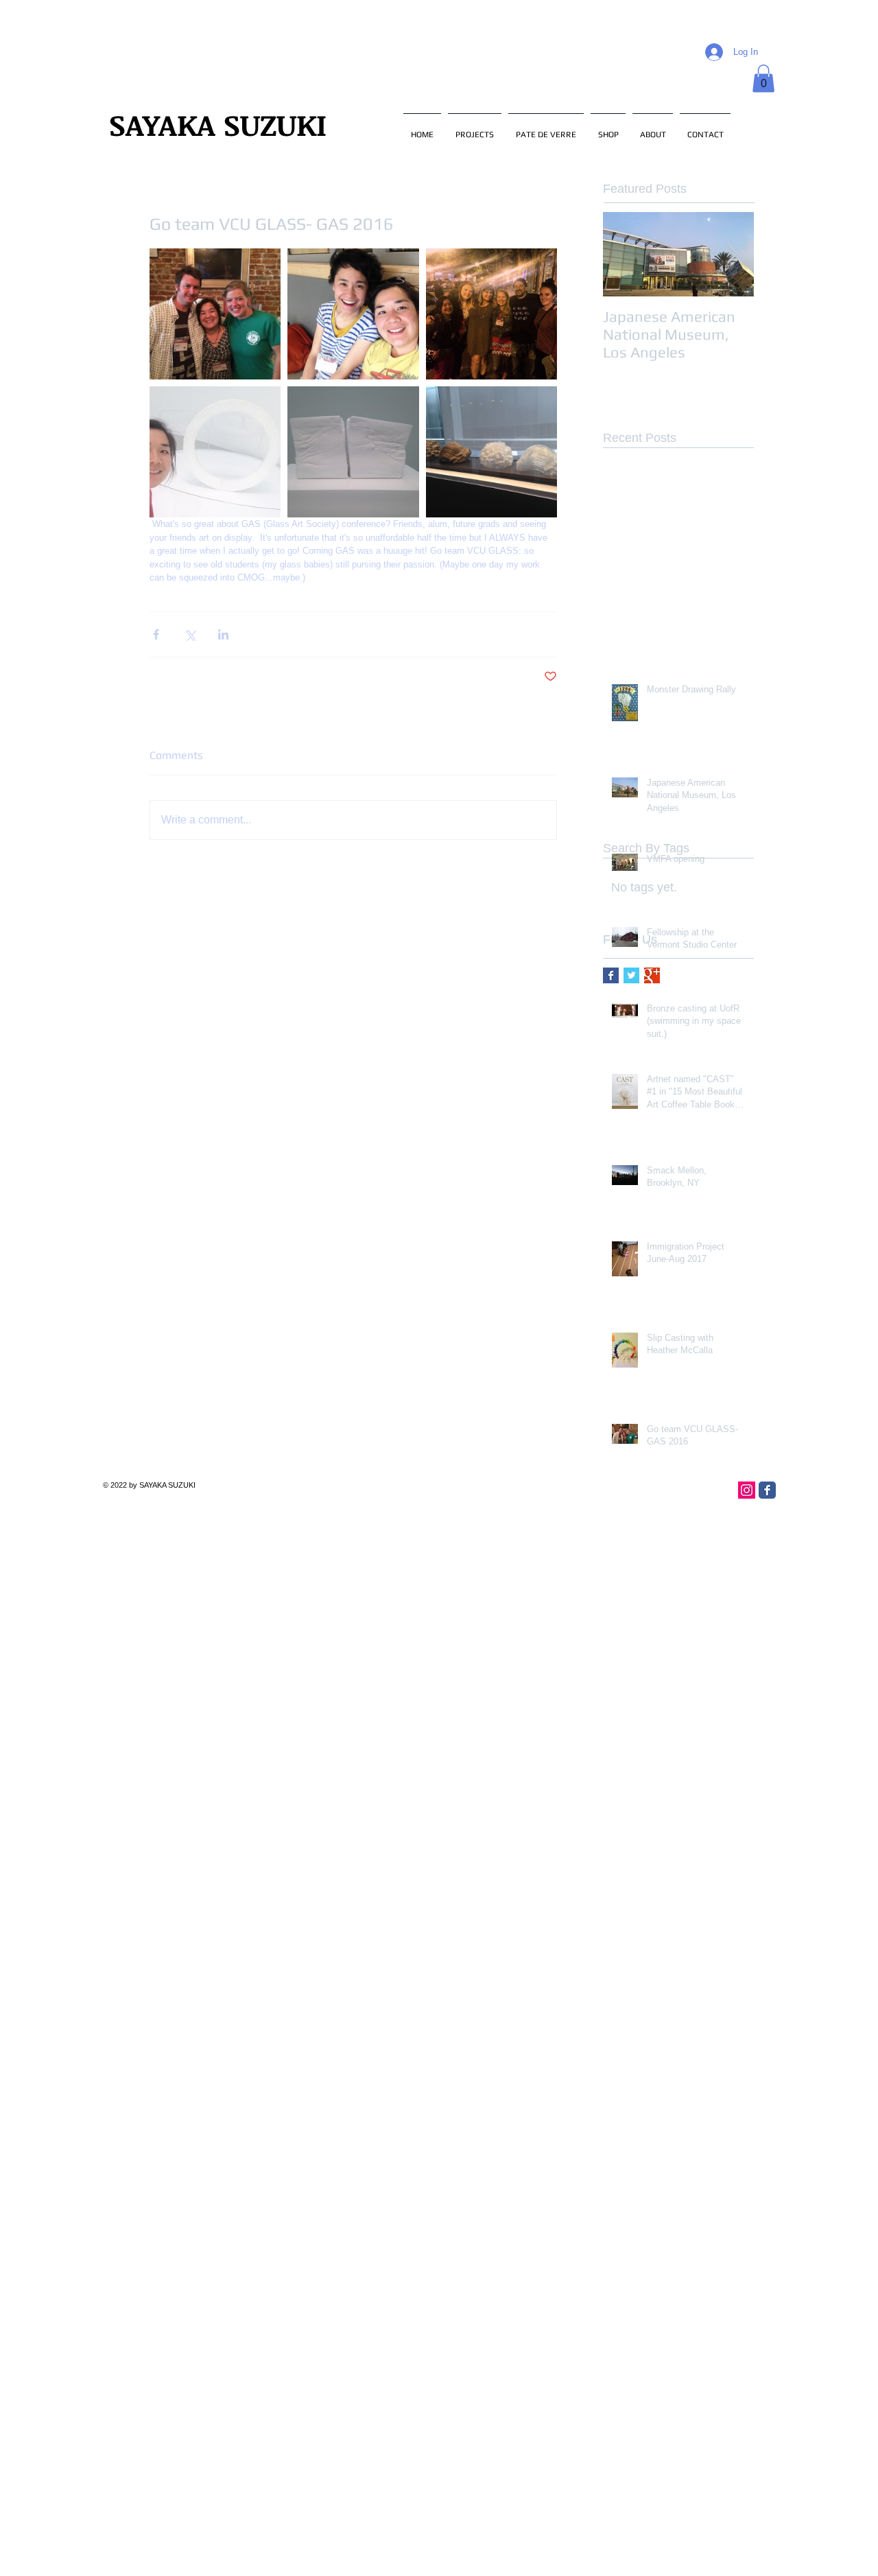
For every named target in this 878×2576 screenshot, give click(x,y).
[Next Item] (732, 254)
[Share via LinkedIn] (223, 634)
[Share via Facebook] (156, 634)
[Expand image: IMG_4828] (353, 452)
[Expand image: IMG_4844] (491, 452)
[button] (763, 79)
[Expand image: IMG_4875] (353, 314)
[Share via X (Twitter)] (190, 634)
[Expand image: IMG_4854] (491, 314)
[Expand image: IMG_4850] (215, 314)
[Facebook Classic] (767, 1490)
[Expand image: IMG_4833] (215, 452)
